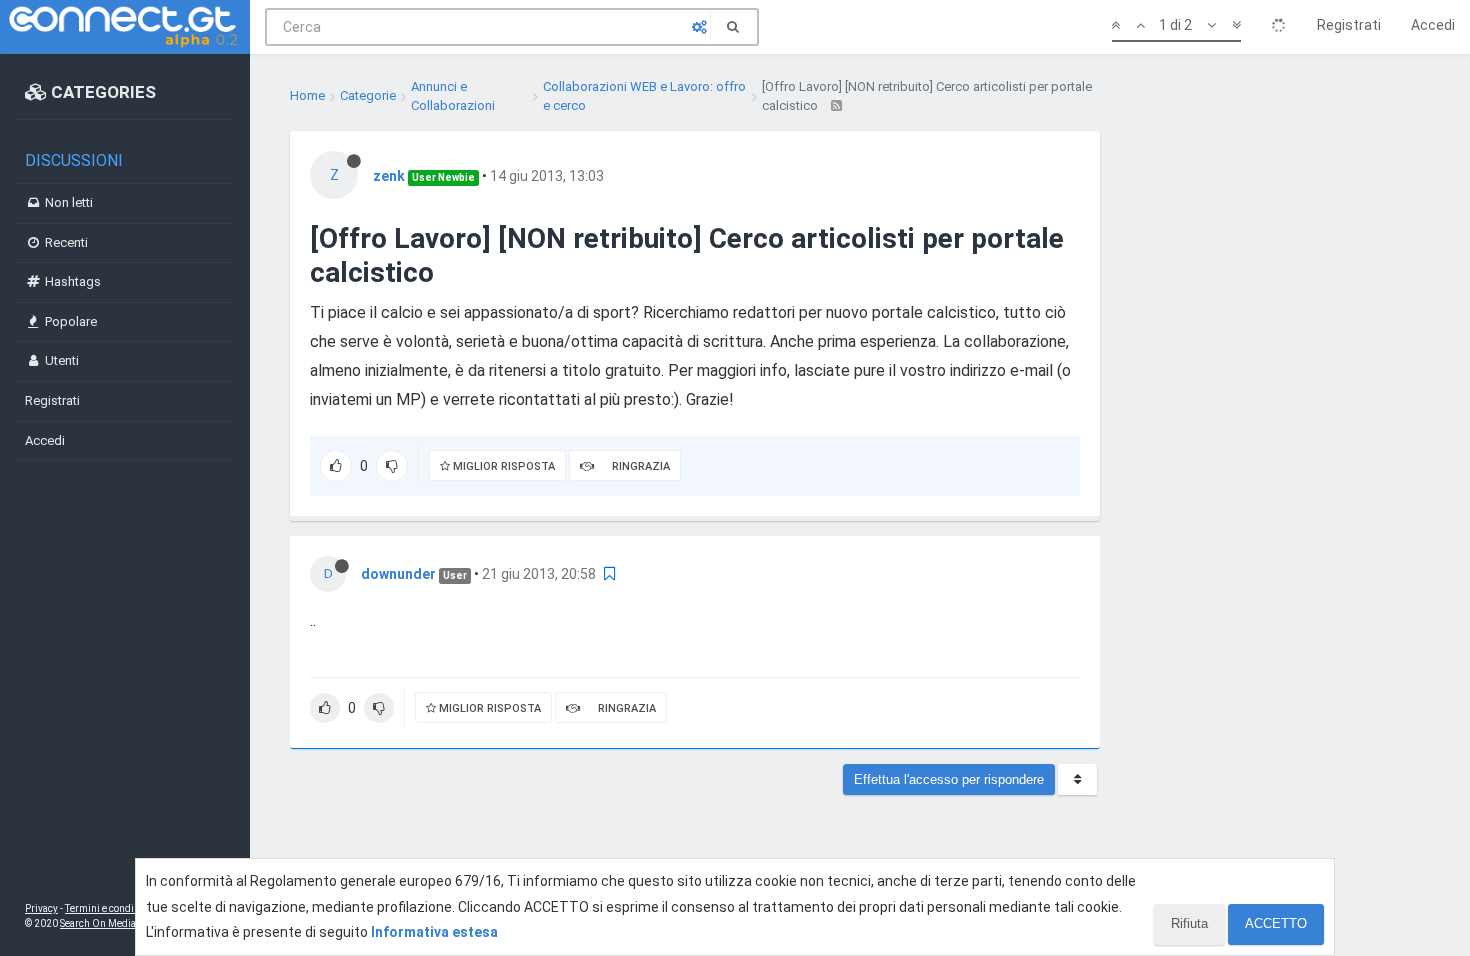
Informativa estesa (434, 932)
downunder (398, 574)
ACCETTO (1276, 923)
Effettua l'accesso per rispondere (949, 779)
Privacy (41, 908)
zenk (389, 176)
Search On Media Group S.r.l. (124, 923)
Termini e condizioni (111, 908)
